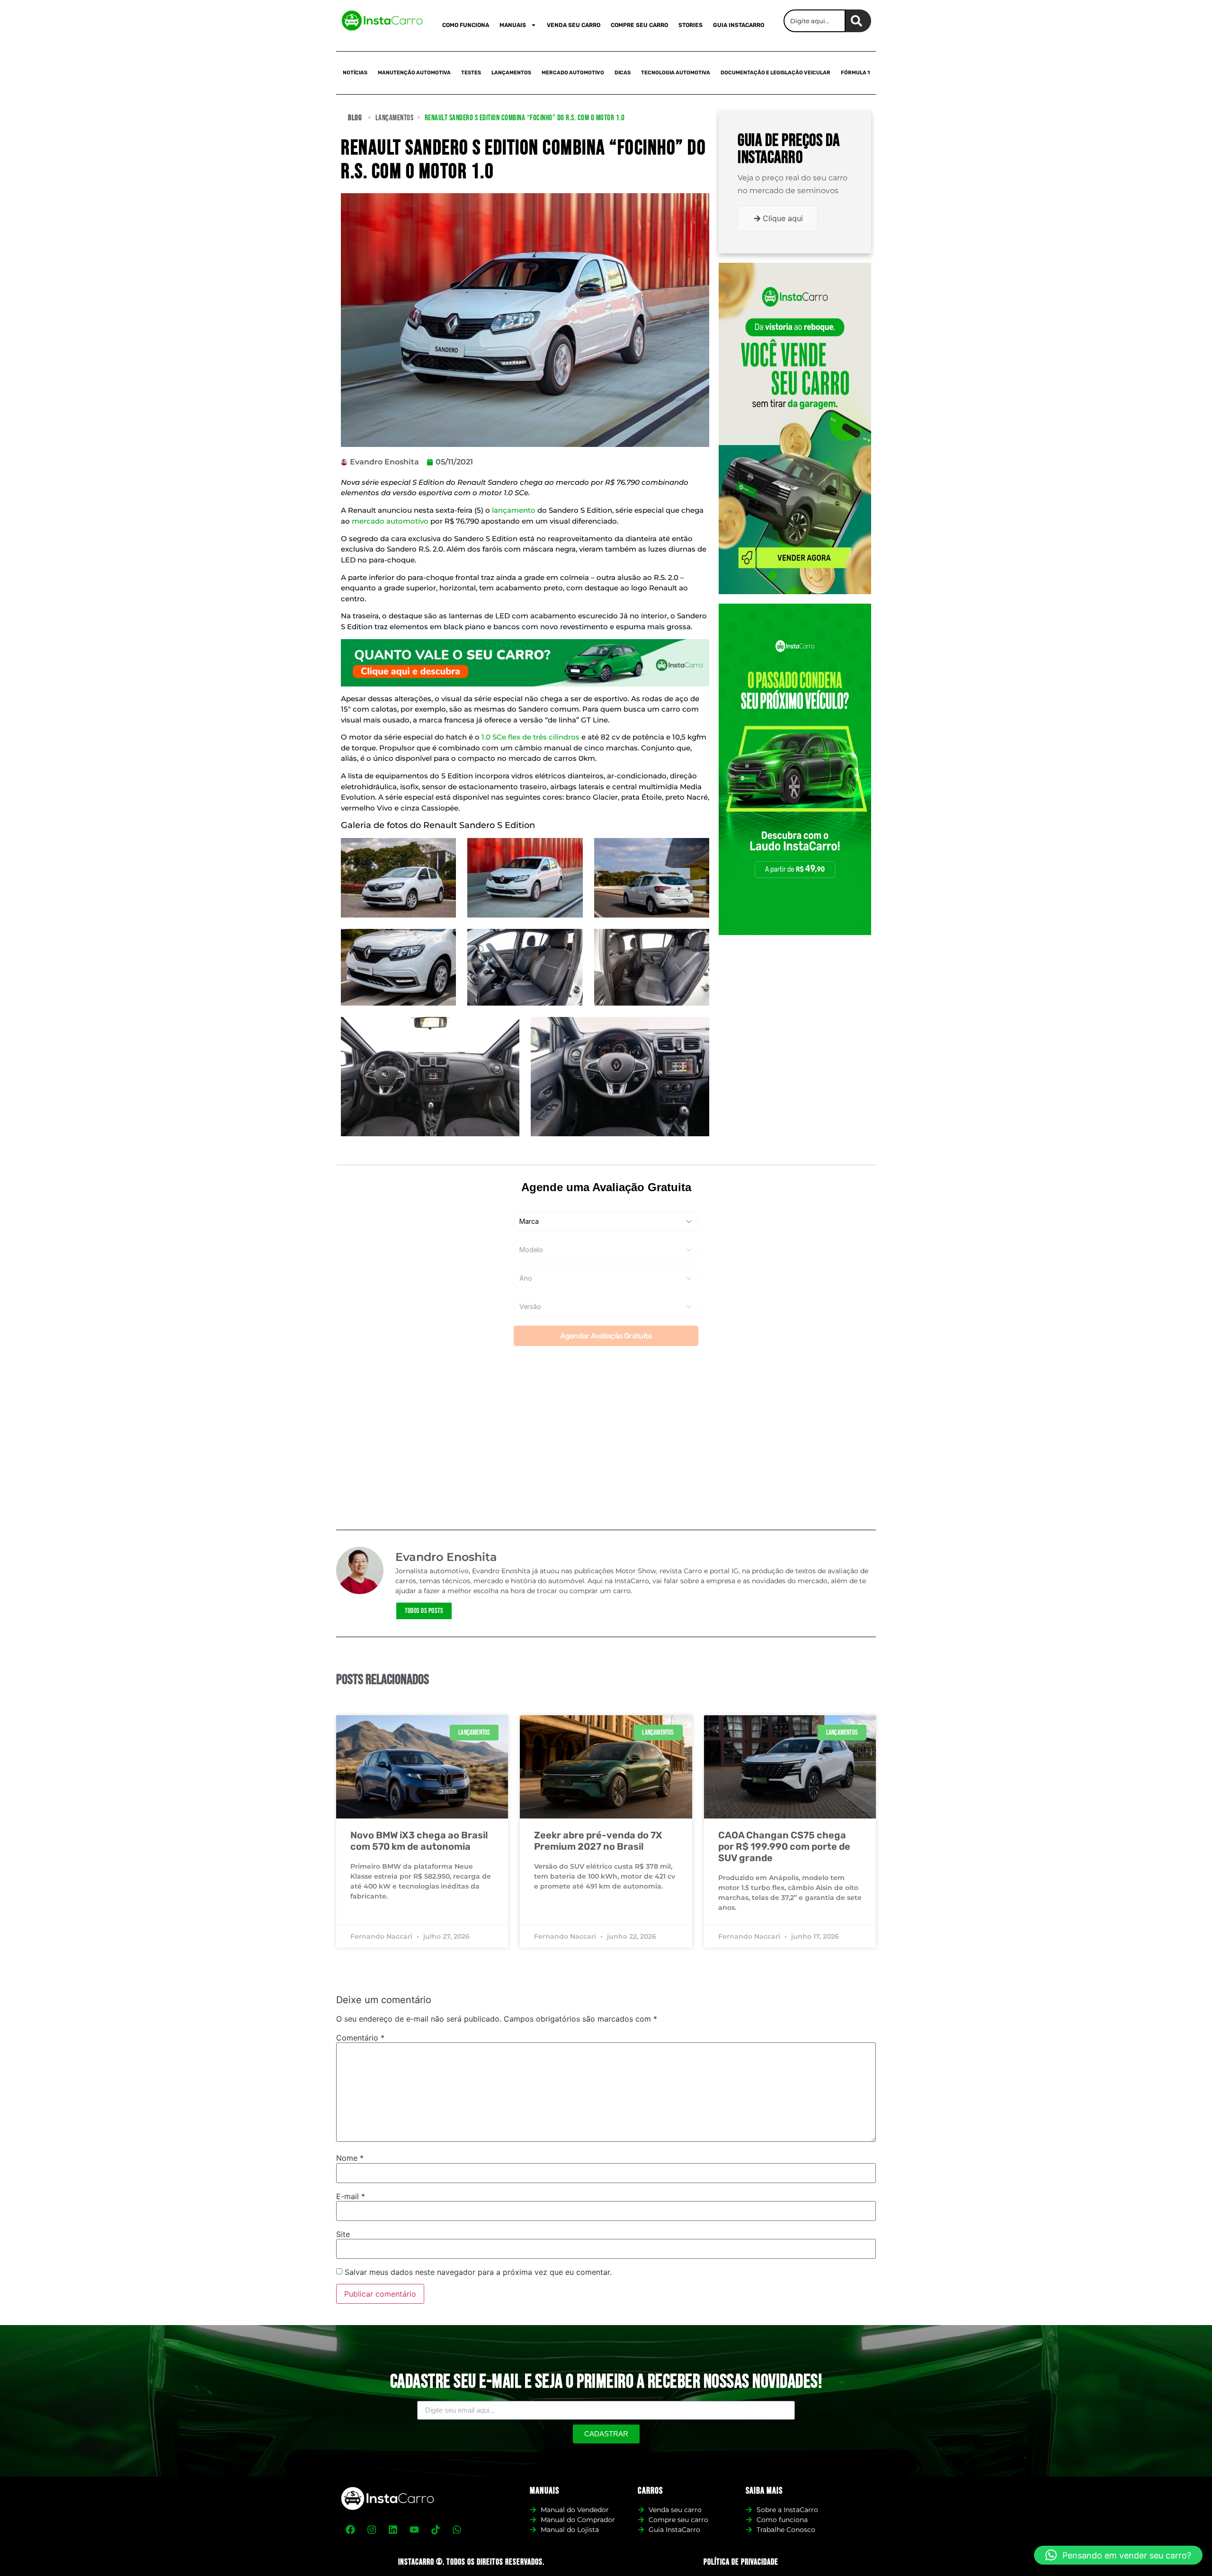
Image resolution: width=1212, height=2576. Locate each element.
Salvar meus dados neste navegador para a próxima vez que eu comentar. (478, 2272)
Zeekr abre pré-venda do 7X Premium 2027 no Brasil (598, 1841)
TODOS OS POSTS (424, 1611)
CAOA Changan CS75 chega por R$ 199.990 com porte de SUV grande (784, 1846)
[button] (1118, 2555)
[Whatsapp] (457, 2530)
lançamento (514, 510)
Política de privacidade (741, 2562)
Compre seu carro (639, 25)
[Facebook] (350, 2530)
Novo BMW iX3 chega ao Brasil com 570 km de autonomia (419, 1841)
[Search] (858, 21)
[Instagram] (372, 2530)
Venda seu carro (574, 25)
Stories (691, 25)
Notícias (355, 73)
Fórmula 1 (855, 73)
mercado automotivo (390, 521)
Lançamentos (511, 73)
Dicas (623, 73)
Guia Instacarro (739, 25)
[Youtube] (414, 2530)
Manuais (513, 25)
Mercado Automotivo (573, 73)
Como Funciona (466, 25)
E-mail (351, 2196)
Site (343, 2234)
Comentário (360, 2038)
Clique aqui (783, 218)
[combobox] (815, 21)
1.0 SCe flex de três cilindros (530, 737)
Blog (355, 118)
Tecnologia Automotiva (676, 73)
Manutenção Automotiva (414, 73)
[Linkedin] (393, 2530)
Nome (350, 2158)
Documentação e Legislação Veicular (775, 73)
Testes (471, 73)
